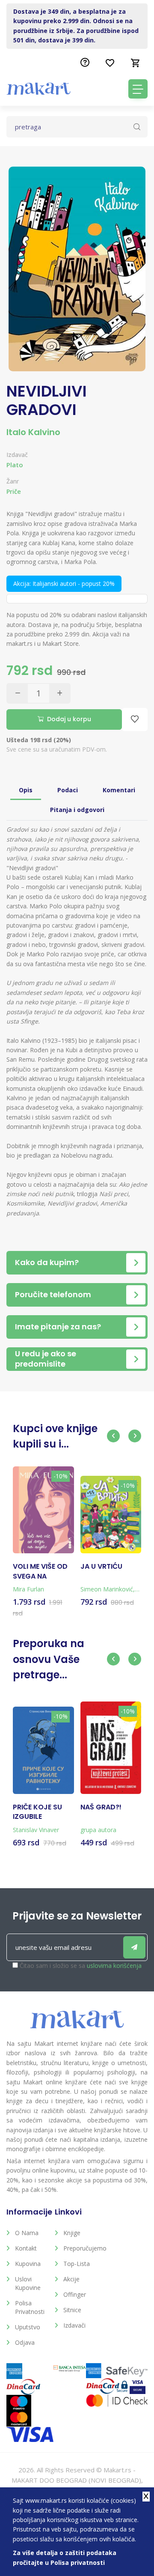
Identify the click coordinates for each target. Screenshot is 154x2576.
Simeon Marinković (107, 1589)
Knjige (72, 2233)
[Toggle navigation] (138, 89)
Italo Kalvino (33, 432)
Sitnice (72, 2310)
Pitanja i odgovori (77, 810)
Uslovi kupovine (28, 2283)
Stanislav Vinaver (36, 1830)
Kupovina (28, 2264)
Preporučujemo (81, 2248)
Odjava (25, 2342)
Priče (14, 491)
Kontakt (26, 2248)
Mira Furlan (28, 1589)
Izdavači (74, 2325)
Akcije (71, 2279)
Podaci (68, 790)
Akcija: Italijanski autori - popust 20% (64, 584)
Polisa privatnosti (30, 2307)
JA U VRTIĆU (101, 1567)
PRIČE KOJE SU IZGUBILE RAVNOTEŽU (37, 1812)
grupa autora (98, 1830)
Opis (26, 790)
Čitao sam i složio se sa (81, 1966)
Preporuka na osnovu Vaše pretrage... (49, 1659)
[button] (113, 1436)
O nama (27, 2233)
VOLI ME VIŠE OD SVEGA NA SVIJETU (40, 1572)
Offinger (75, 2294)
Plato (15, 465)
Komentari (119, 790)
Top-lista (77, 2264)
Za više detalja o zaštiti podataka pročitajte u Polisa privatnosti (65, 2557)
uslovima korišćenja (114, 1966)
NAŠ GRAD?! (101, 1807)
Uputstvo (28, 2327)
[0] (136, 63)
